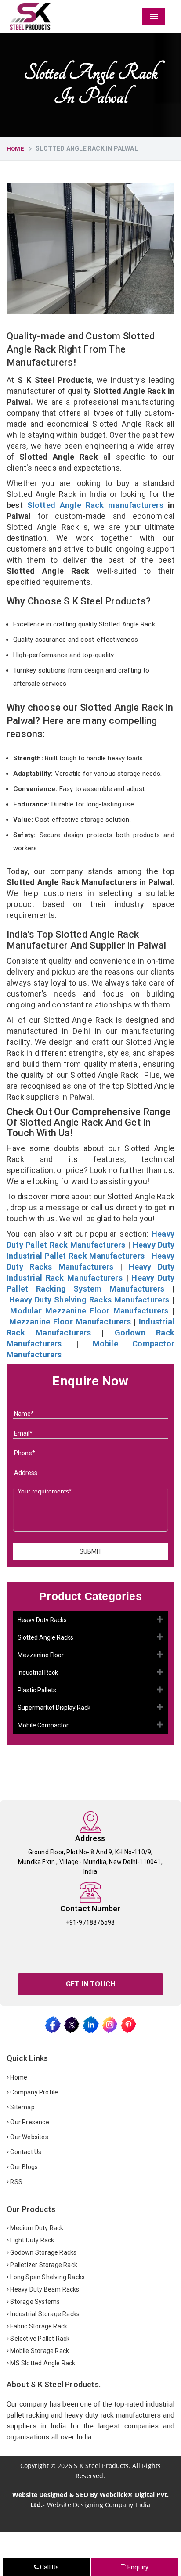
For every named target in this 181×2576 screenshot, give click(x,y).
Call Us (49, 2567)
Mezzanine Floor (41, 1655)
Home (15, 149)
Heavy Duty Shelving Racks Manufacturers (89, 1300)
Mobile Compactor (43, 1725)
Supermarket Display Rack (54, 1708)
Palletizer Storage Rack (43, 2265)
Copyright (34, 2466)
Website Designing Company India (99, 2505)
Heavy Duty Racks (42, 1620)
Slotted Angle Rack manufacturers (95, 505)
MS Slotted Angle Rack (42, 2363)
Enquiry (138, 2567)
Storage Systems (34, 2302)
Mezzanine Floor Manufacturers (70, 1322)
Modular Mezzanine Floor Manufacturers (89, 1311)
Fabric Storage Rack (38, 2326)
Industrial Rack (38, 1673)
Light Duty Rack (31, 2240)
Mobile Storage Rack (39, 2351)
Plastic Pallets (37, 1690)
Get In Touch (90, 1984)
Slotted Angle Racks (45, 1637)
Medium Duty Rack (36, 2228)
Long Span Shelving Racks (47, 2277)
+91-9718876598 (90, 1922)
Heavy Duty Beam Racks (44, 2289)
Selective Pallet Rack (39, 2339)
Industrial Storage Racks (44, 2314)
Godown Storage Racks (43, 2252)
